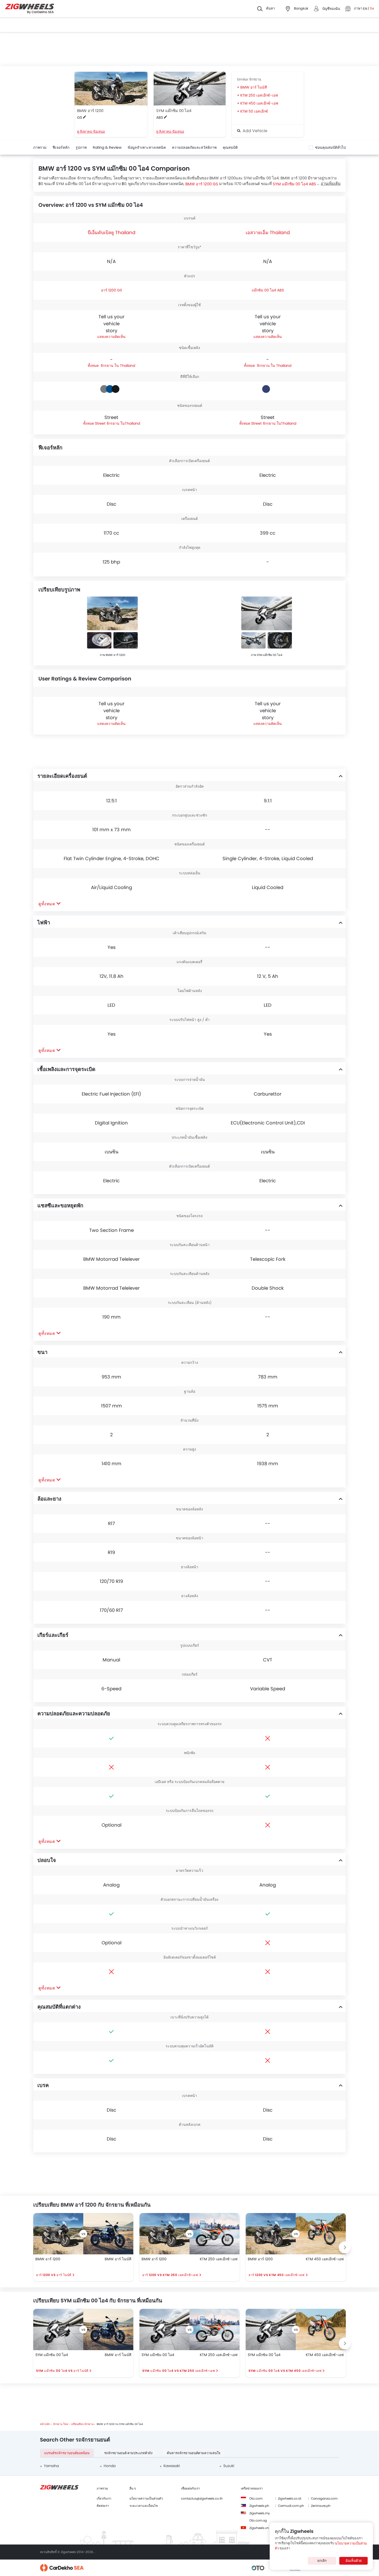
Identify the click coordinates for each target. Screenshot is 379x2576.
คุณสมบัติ (230, 147)
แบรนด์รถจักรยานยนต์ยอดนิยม (67, 2453)
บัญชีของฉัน (331, 9)
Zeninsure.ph (321, 2506)
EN (365, 9)
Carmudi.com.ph (291, 2506)
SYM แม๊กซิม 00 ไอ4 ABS (294, 184)
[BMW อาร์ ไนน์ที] (108, 2234)
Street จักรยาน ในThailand (117, 423)
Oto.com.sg (258, 2520)
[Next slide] (345, 2247)
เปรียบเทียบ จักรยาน (82, 2424)
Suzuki (229, 2466)
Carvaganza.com (324, 2498)
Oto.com (256, 2498)
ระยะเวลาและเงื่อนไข (144, 2506)
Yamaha (51, 2466)
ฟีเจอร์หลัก (61, 147)
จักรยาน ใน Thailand (117, 366)
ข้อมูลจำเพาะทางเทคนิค (147, 147)
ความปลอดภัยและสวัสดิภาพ (194, 147)
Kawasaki (172, 2466)
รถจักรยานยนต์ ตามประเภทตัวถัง (128, 2453)
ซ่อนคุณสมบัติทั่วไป (330, 147)
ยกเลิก (322, 2561)
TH (372, 9)
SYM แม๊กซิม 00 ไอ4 (174, 111)
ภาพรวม (40, 147)
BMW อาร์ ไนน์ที (254, 87)
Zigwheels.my (260, 2513)
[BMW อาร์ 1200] (111, 89)
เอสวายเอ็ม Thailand (268, 232)
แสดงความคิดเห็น (111, 337)
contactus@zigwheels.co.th (202, 2498)
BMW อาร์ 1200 (90, 111)
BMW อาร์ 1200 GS (202, 184)
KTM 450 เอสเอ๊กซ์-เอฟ (259, 103)
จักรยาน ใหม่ (61, 2424)
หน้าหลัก (45, 2424)
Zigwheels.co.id (290, 2498)
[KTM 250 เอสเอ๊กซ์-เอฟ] (215, 2234)
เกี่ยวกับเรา (104, 2498)
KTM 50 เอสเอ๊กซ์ (254, 111)
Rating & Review (107, 147)
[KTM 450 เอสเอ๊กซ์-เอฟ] (321, 2234)
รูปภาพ (81, 147)
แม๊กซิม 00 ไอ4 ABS (268, 290)
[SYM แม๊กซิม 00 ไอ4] (190, 89)
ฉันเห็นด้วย (354, 2561)
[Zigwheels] (30, 9)
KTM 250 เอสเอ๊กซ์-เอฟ (259, 95)
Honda (110, 2466)
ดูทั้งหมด (47, 904)
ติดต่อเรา (103, 2506)
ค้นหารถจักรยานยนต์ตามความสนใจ (194, 2453)
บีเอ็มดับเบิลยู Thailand (112, 232)
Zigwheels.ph (259, 2506)
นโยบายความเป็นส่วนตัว (146, 2498)
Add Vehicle (254, 131)
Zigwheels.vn (259, 2528)
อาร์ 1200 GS (112, 290)
